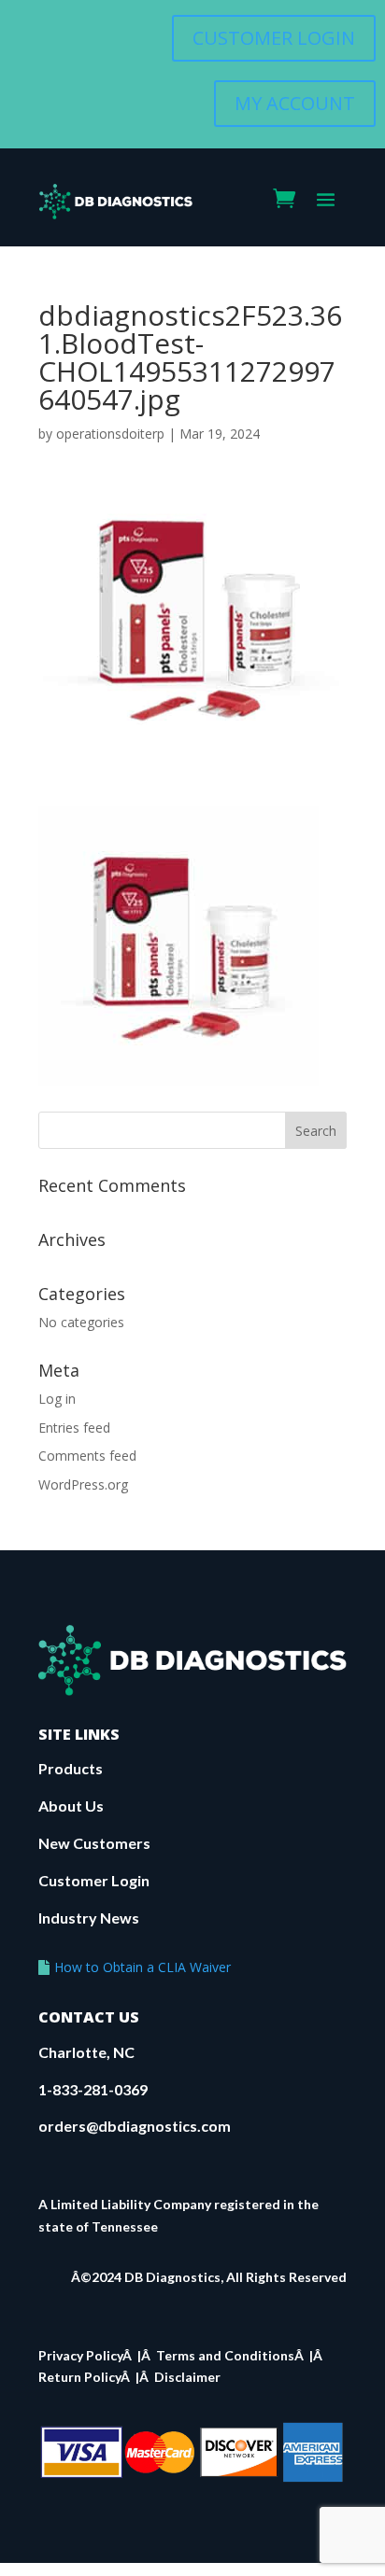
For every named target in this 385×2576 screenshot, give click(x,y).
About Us (71, 1806)
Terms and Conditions (225, 2355)
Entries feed (74, 1428)
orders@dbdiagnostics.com (135, 2126)
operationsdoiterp (110, 434)
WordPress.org (83, 1484)
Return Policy (79, 2377)
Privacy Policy (80, 2355)
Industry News (89, 1918)
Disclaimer (187, 2377)
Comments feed (87, 1456)
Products (71, 1768)
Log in (57, 1399)
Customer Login (94, 1880)
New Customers (94, 1843)
